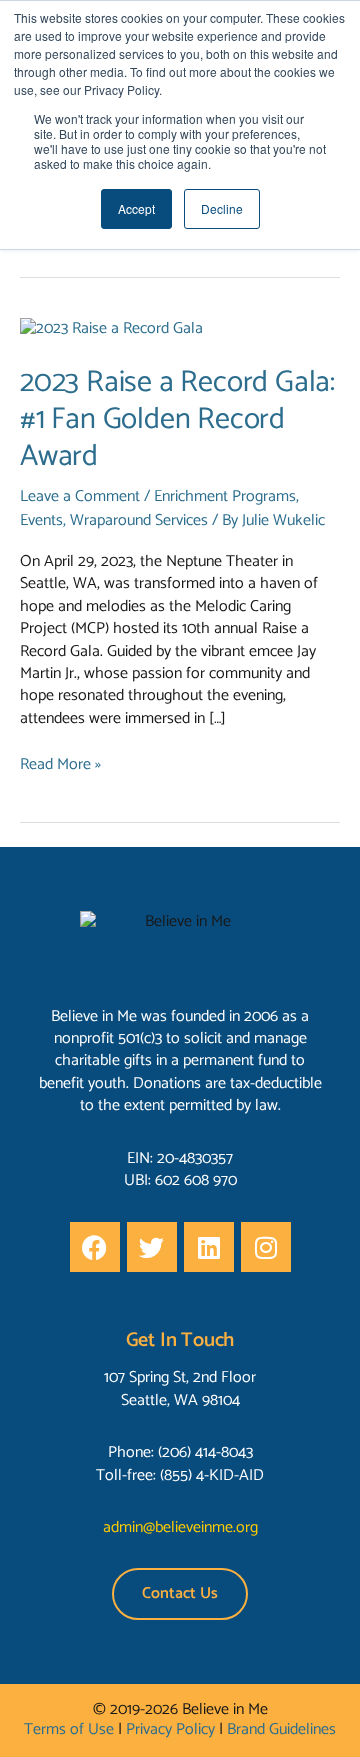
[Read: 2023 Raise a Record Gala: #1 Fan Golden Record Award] (111, 328)
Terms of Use (69, 1729)
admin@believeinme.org (180, 1527)
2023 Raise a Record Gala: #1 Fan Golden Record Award (177, 419)
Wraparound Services (139, 520)
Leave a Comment (80, 496)
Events (41, 520)
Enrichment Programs (225, 496)
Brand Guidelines (281, 1729)
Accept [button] (136, 208)
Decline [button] (222, 208)
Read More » (60, 765)
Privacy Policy (170, 1729)
